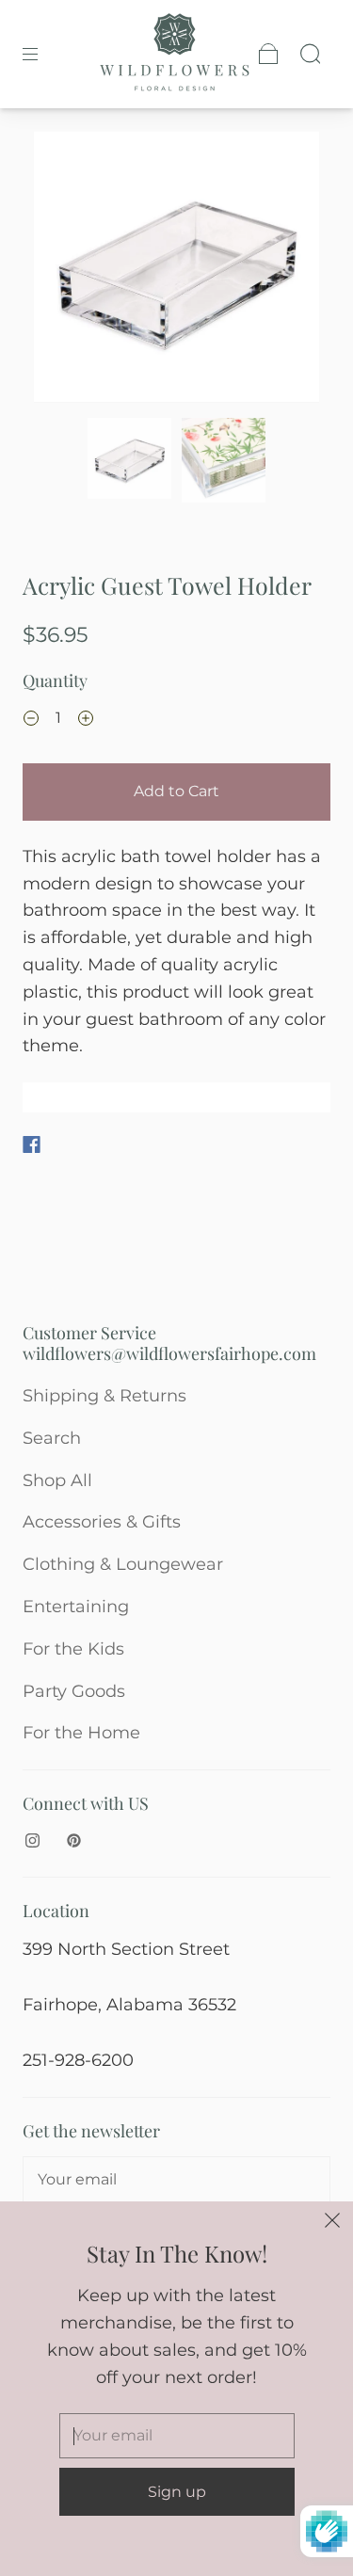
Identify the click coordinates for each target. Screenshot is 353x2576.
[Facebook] (32, 1144)
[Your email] (176, 2180)
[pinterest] (73, 1841)
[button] (63, 271)
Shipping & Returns (104, 1396)
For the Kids (73, 1649)
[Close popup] (332, 2222)
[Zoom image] (177, 271)
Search (52, 1438)
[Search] (310, 54)
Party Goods (74, 1691)
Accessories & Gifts (102, 1522)
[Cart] (268, 54)
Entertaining (76, 1607)
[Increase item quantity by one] (86, 720)
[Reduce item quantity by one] (31, 720)
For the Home (81, 1733)
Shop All (57, 1480)
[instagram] (32, 1841)
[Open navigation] (43, 54)
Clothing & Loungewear (123, 1564)
